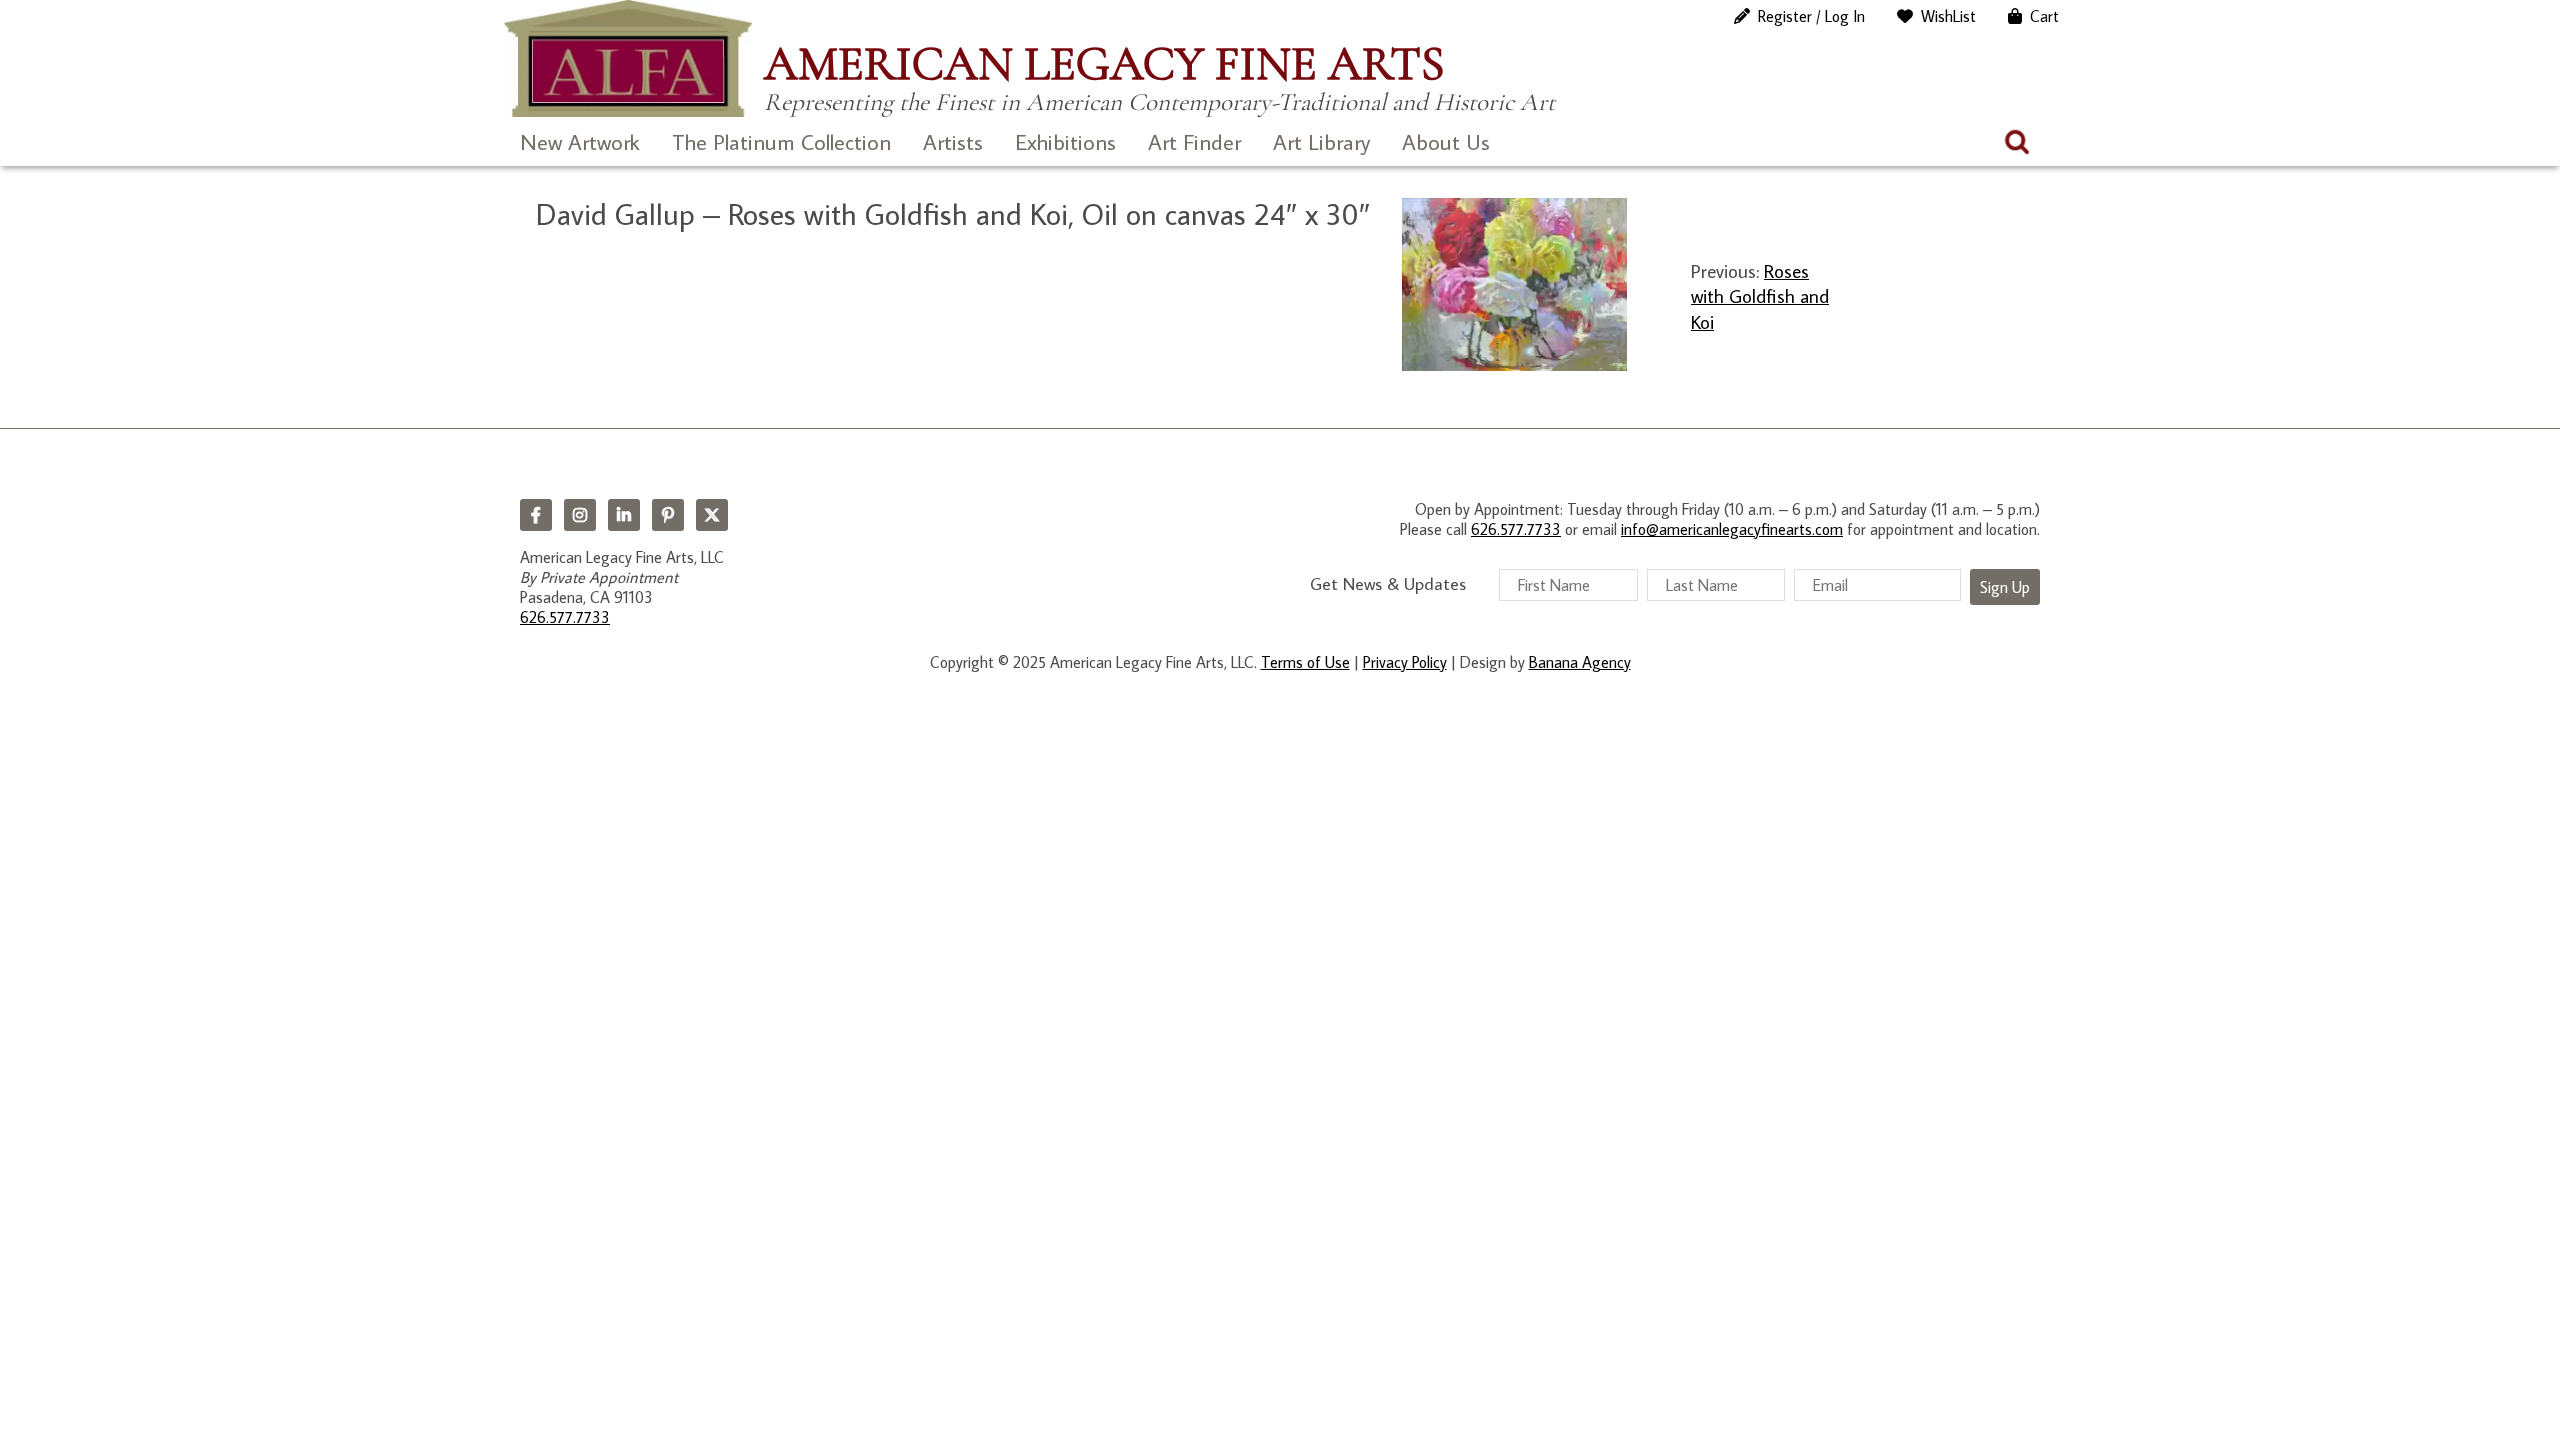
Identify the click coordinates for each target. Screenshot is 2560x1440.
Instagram (580, 515)
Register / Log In (1811, 16)
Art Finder (1194, 141)
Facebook (536, 515)
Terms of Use (1305, 662)
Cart (2044, 16)
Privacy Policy (1405, 662)
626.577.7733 (565, 617)
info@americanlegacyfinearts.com (1732, 529)
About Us (1446, 141)
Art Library (1321, 141)
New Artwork (580, 141)
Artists (953, 141)
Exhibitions (1065, 141)
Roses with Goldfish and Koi (1760, 296)
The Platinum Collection (781, 141)
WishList (1948, 16)
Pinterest (668, 515)
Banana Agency (1580, 662)
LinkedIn (624, 515)
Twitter (712, 515)
